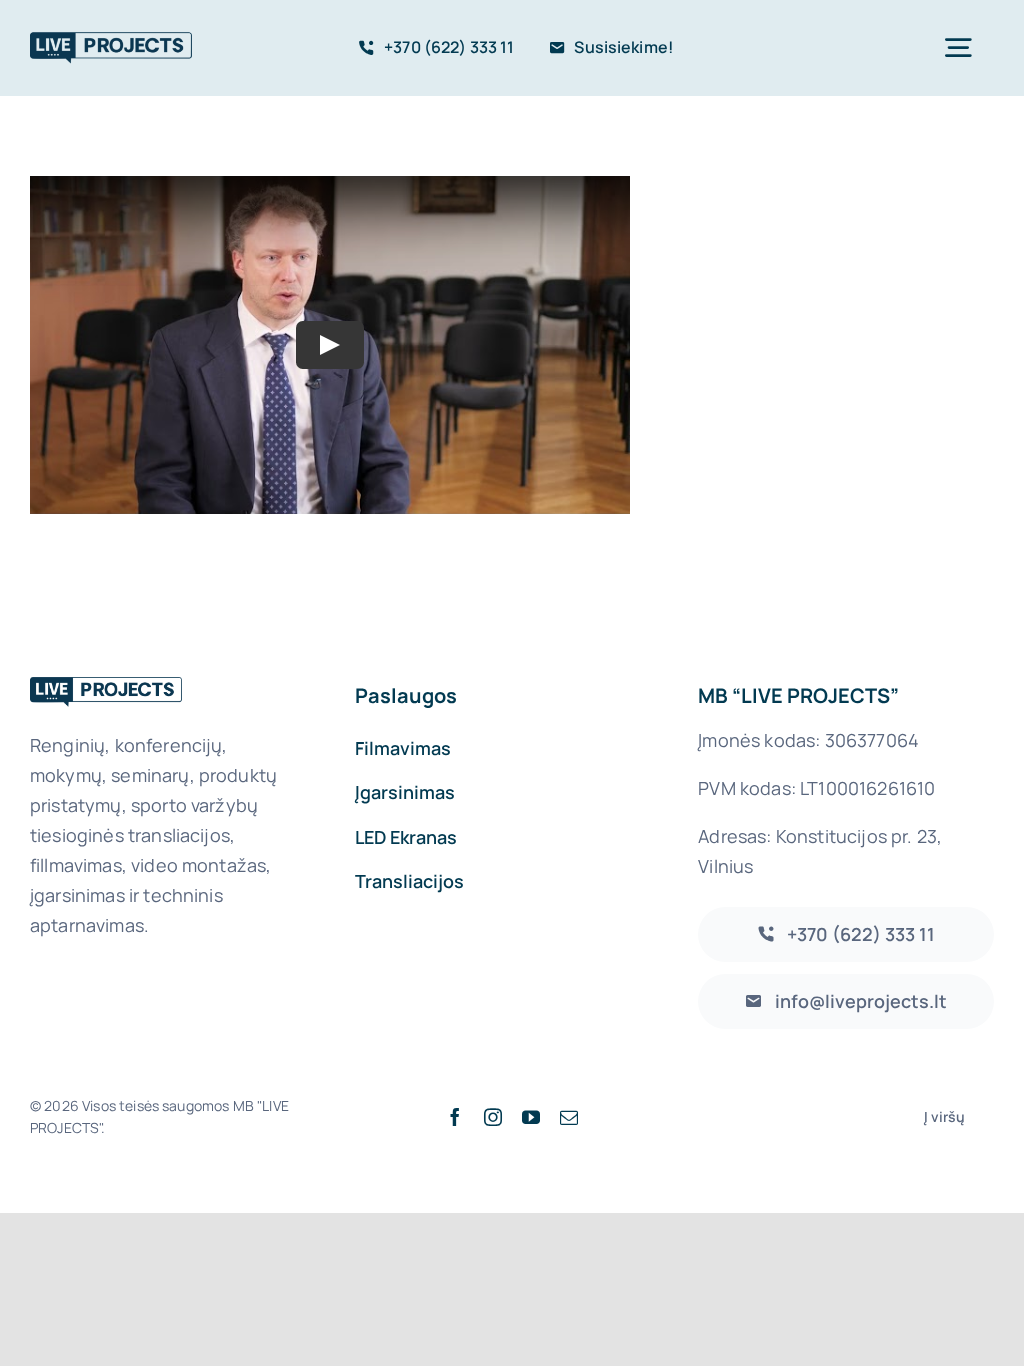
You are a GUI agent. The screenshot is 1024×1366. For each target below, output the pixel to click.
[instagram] (493, 1117)
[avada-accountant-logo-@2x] (111, 38)
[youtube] (531, 1117)
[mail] (569, 1117)
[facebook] (455, 1117)
